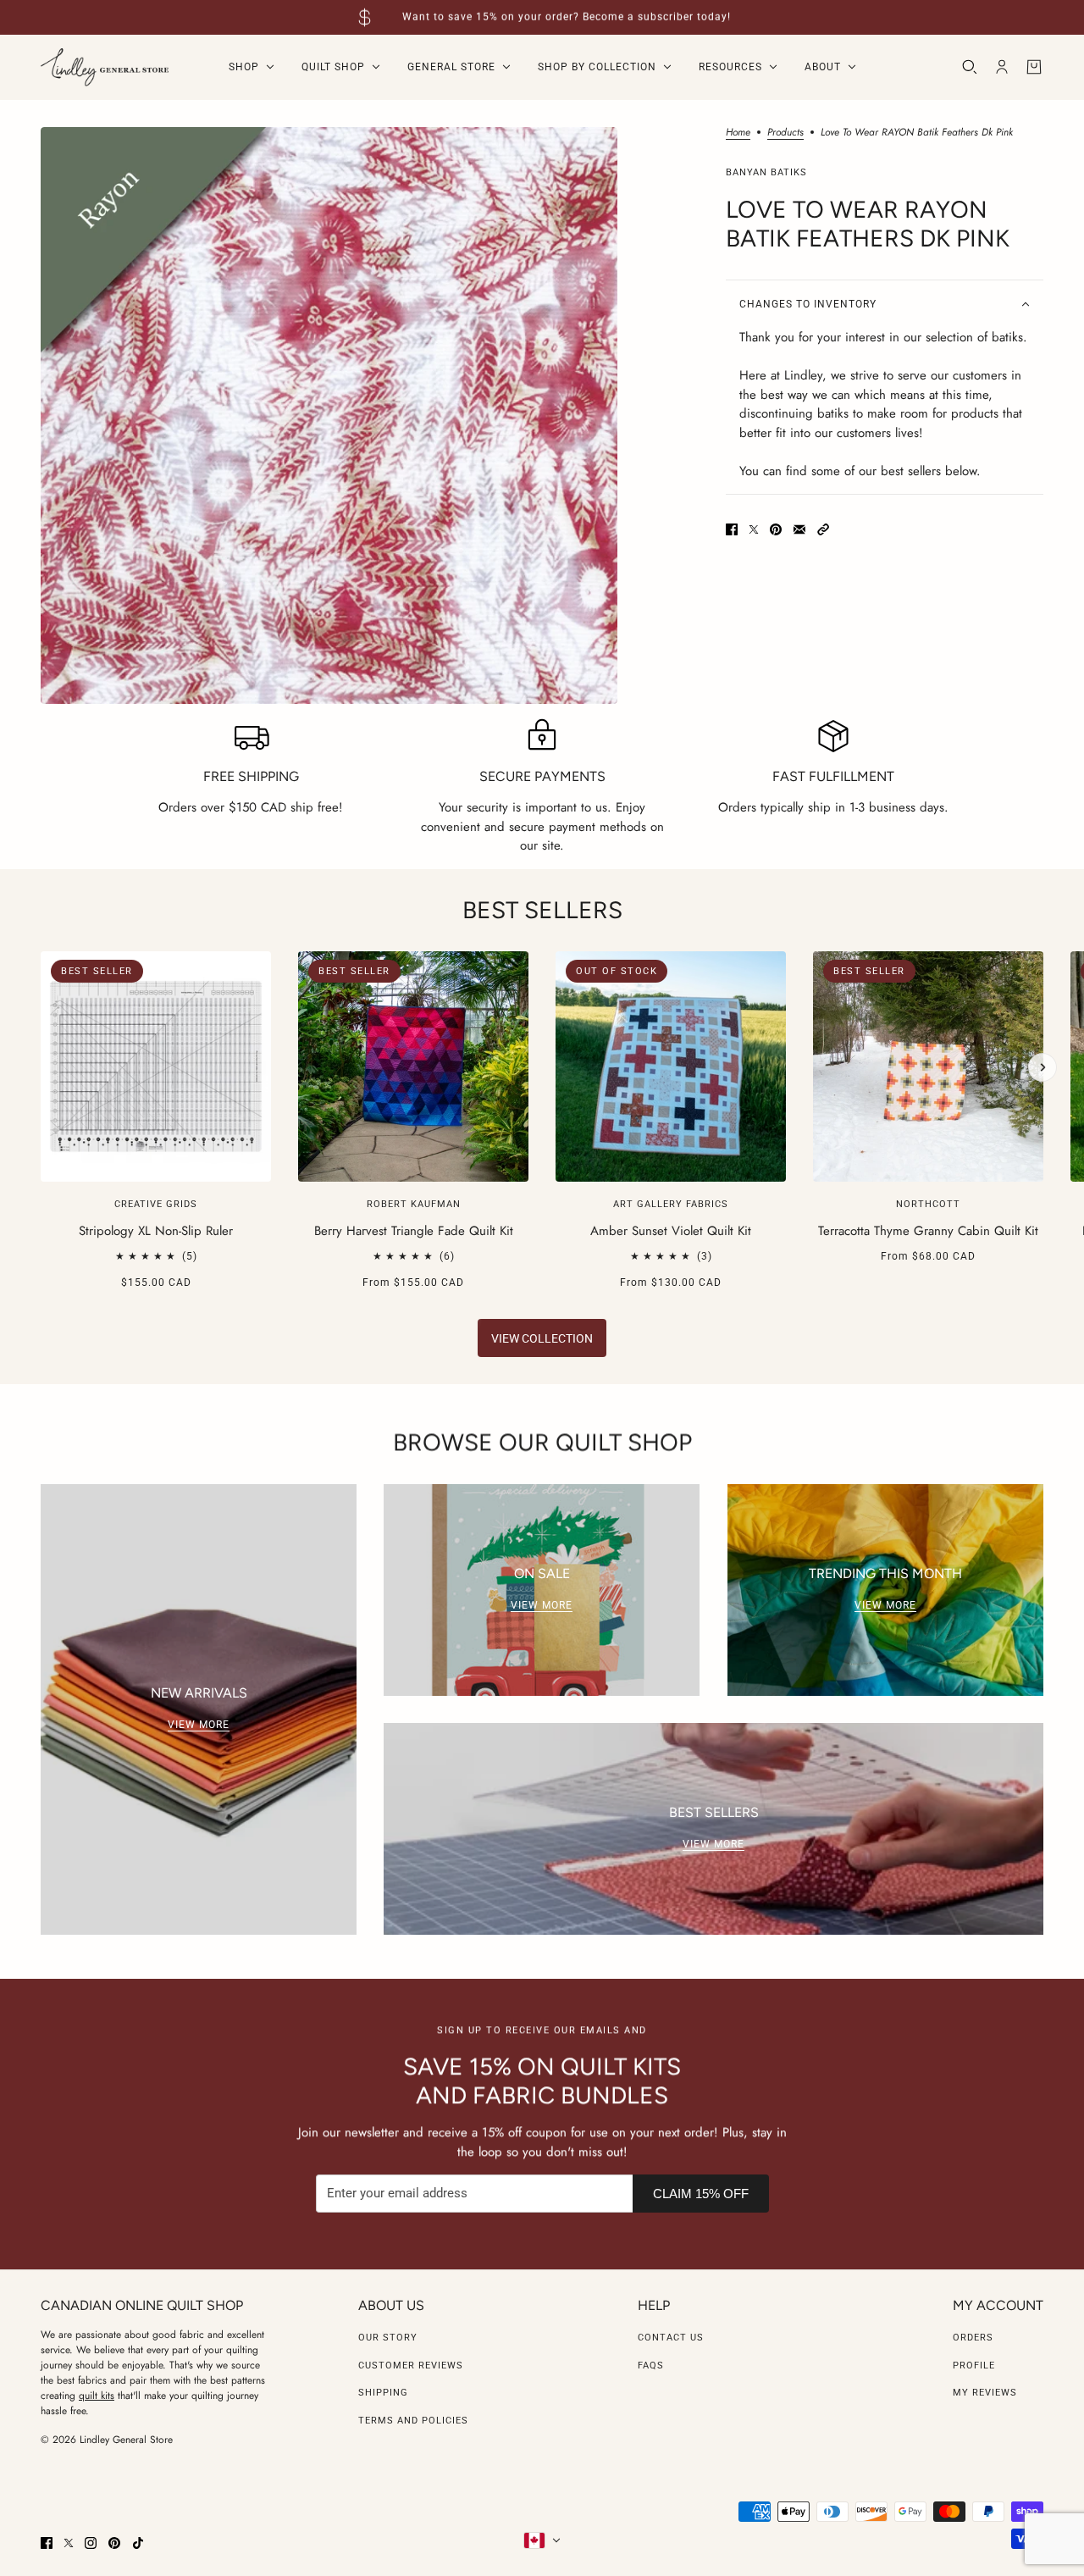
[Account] (1002, 67)
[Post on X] (754, 529)
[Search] (970, 67)
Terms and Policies (413, 2421)
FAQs (651, 2365)
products (785, 133)
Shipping (383, 2393)
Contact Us (671, 2338)
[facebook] (47, 2543)
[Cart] (1034, 67)
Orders (973, 2338)
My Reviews (985, 2393)
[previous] (41, 966)
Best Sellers (542, 910)
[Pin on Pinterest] (776, 529)
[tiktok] (138, 2543)
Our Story (388, 2338)
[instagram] (91, 2543)
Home (738, 133)
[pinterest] (114, 2543)
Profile (974, 2365)
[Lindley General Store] (105, 67)
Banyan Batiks (766, 172)
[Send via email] (799, 529)
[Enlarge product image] (329, 415)
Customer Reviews (411, 2365)
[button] (823, 529)
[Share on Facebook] (732, 529)
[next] (1043, 1067)
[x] (69, 2543)
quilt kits (97, 2396)
